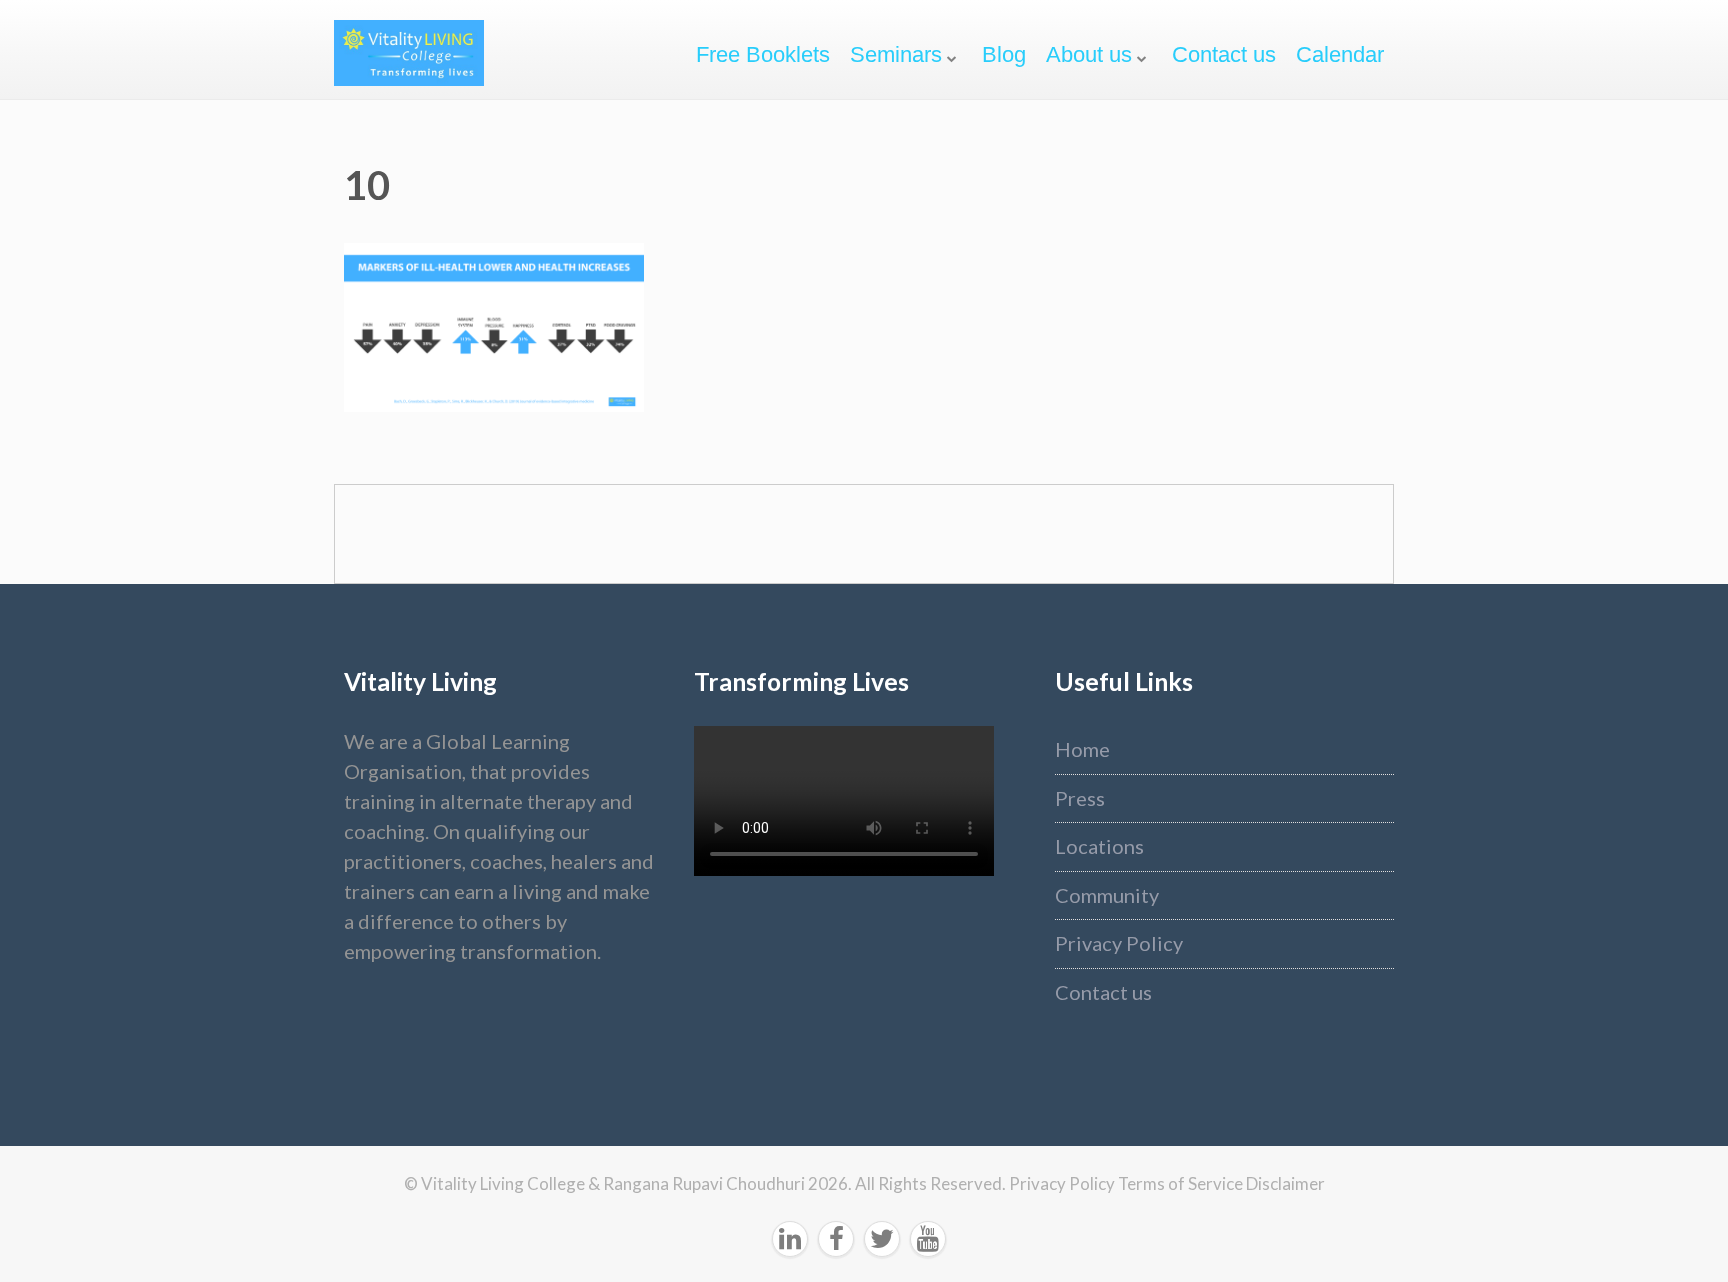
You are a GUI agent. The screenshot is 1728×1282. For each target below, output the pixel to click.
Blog (1004, 54)
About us (1089, 54)
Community (1107, 895)
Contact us (1224, 54)
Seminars (896, 54)
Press (1080, 798)
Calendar (1340, 54)
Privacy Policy (1119, 943)
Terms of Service (1182, 1183)
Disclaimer (1285, 1183)
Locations (1099, 846)
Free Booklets (763, 54)
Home (1082, 749)
